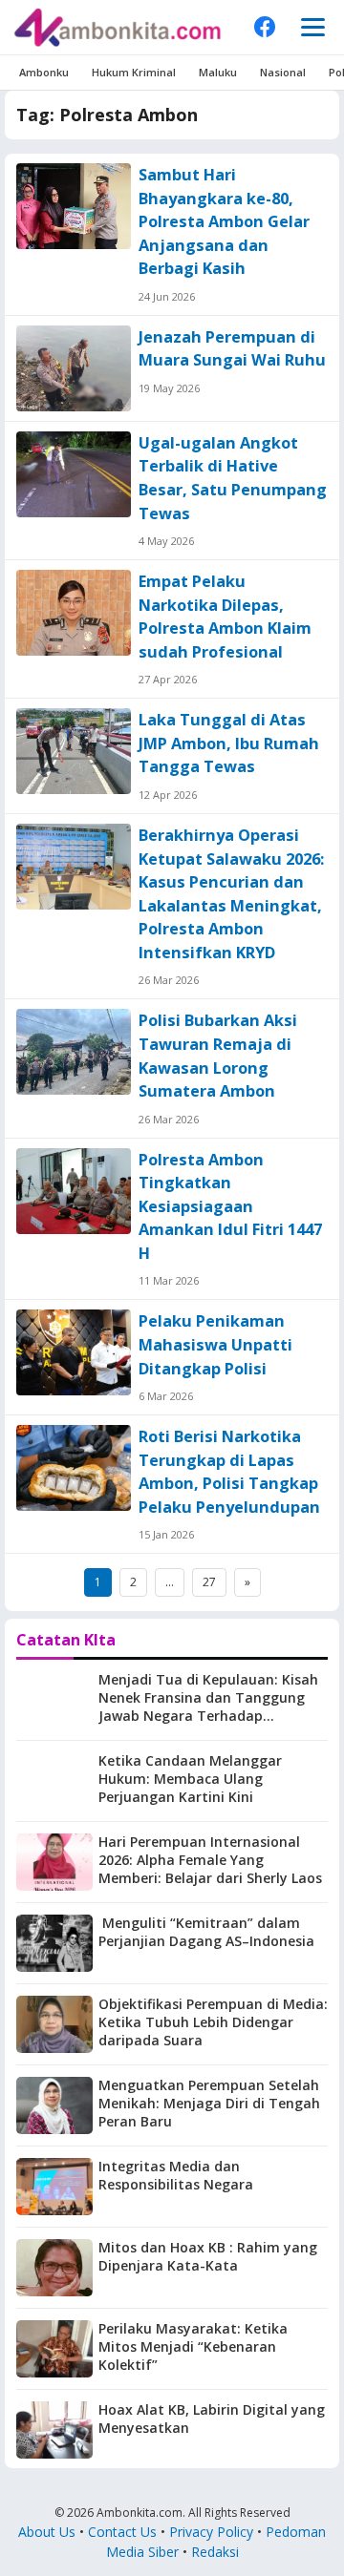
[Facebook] (265, 27)
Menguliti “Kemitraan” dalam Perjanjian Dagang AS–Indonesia (206, 1932)
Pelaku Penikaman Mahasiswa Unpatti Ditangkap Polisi (215, 1344)
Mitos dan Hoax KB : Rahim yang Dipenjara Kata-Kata (208, 2256)
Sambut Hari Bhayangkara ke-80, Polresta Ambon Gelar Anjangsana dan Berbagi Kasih (224, 221)
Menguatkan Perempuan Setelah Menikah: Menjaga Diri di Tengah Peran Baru (209, 2103)
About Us (47, 2532)
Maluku (218, 72)
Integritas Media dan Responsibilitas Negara (176, 2175)
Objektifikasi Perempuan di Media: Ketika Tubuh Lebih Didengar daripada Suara (213, 2022)
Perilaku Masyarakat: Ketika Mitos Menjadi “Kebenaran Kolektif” (193, 2346)
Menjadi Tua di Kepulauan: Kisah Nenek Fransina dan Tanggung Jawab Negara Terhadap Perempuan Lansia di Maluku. (208, 1707)
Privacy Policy (211, 2532)
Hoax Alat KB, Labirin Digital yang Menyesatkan (212, 2419)
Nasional (283, 72)
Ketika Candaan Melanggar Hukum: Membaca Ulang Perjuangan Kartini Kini (190, 1779)
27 (209, 1582)
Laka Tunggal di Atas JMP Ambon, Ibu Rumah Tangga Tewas (229, 743)
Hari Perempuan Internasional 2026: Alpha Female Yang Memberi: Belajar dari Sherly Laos (210, 1860)
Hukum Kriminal (134, 72)
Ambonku (44, 72)
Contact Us (122, 2532)
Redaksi (215, 2552)
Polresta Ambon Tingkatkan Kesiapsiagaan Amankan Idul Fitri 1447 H (230, 1206)
